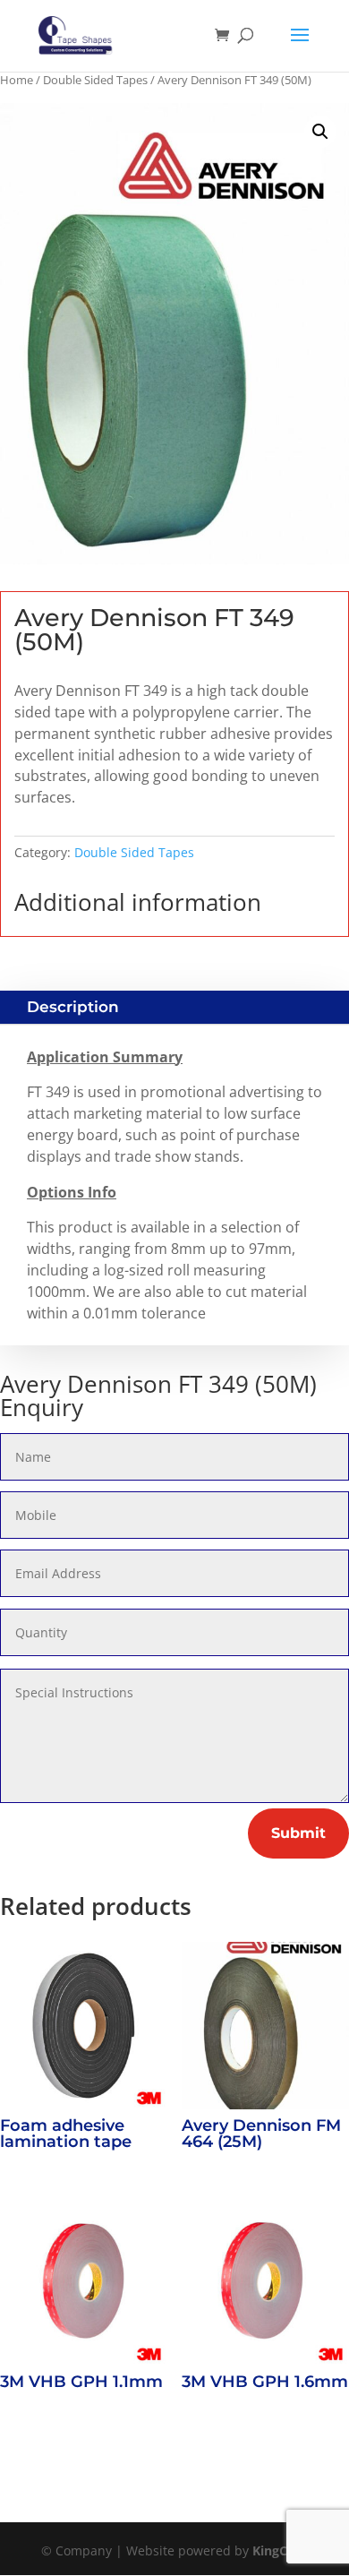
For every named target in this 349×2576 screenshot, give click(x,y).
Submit (298, 1833)
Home (17, 80)
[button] (320, 132)
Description (73, 1007)
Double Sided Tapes (95, 80)
